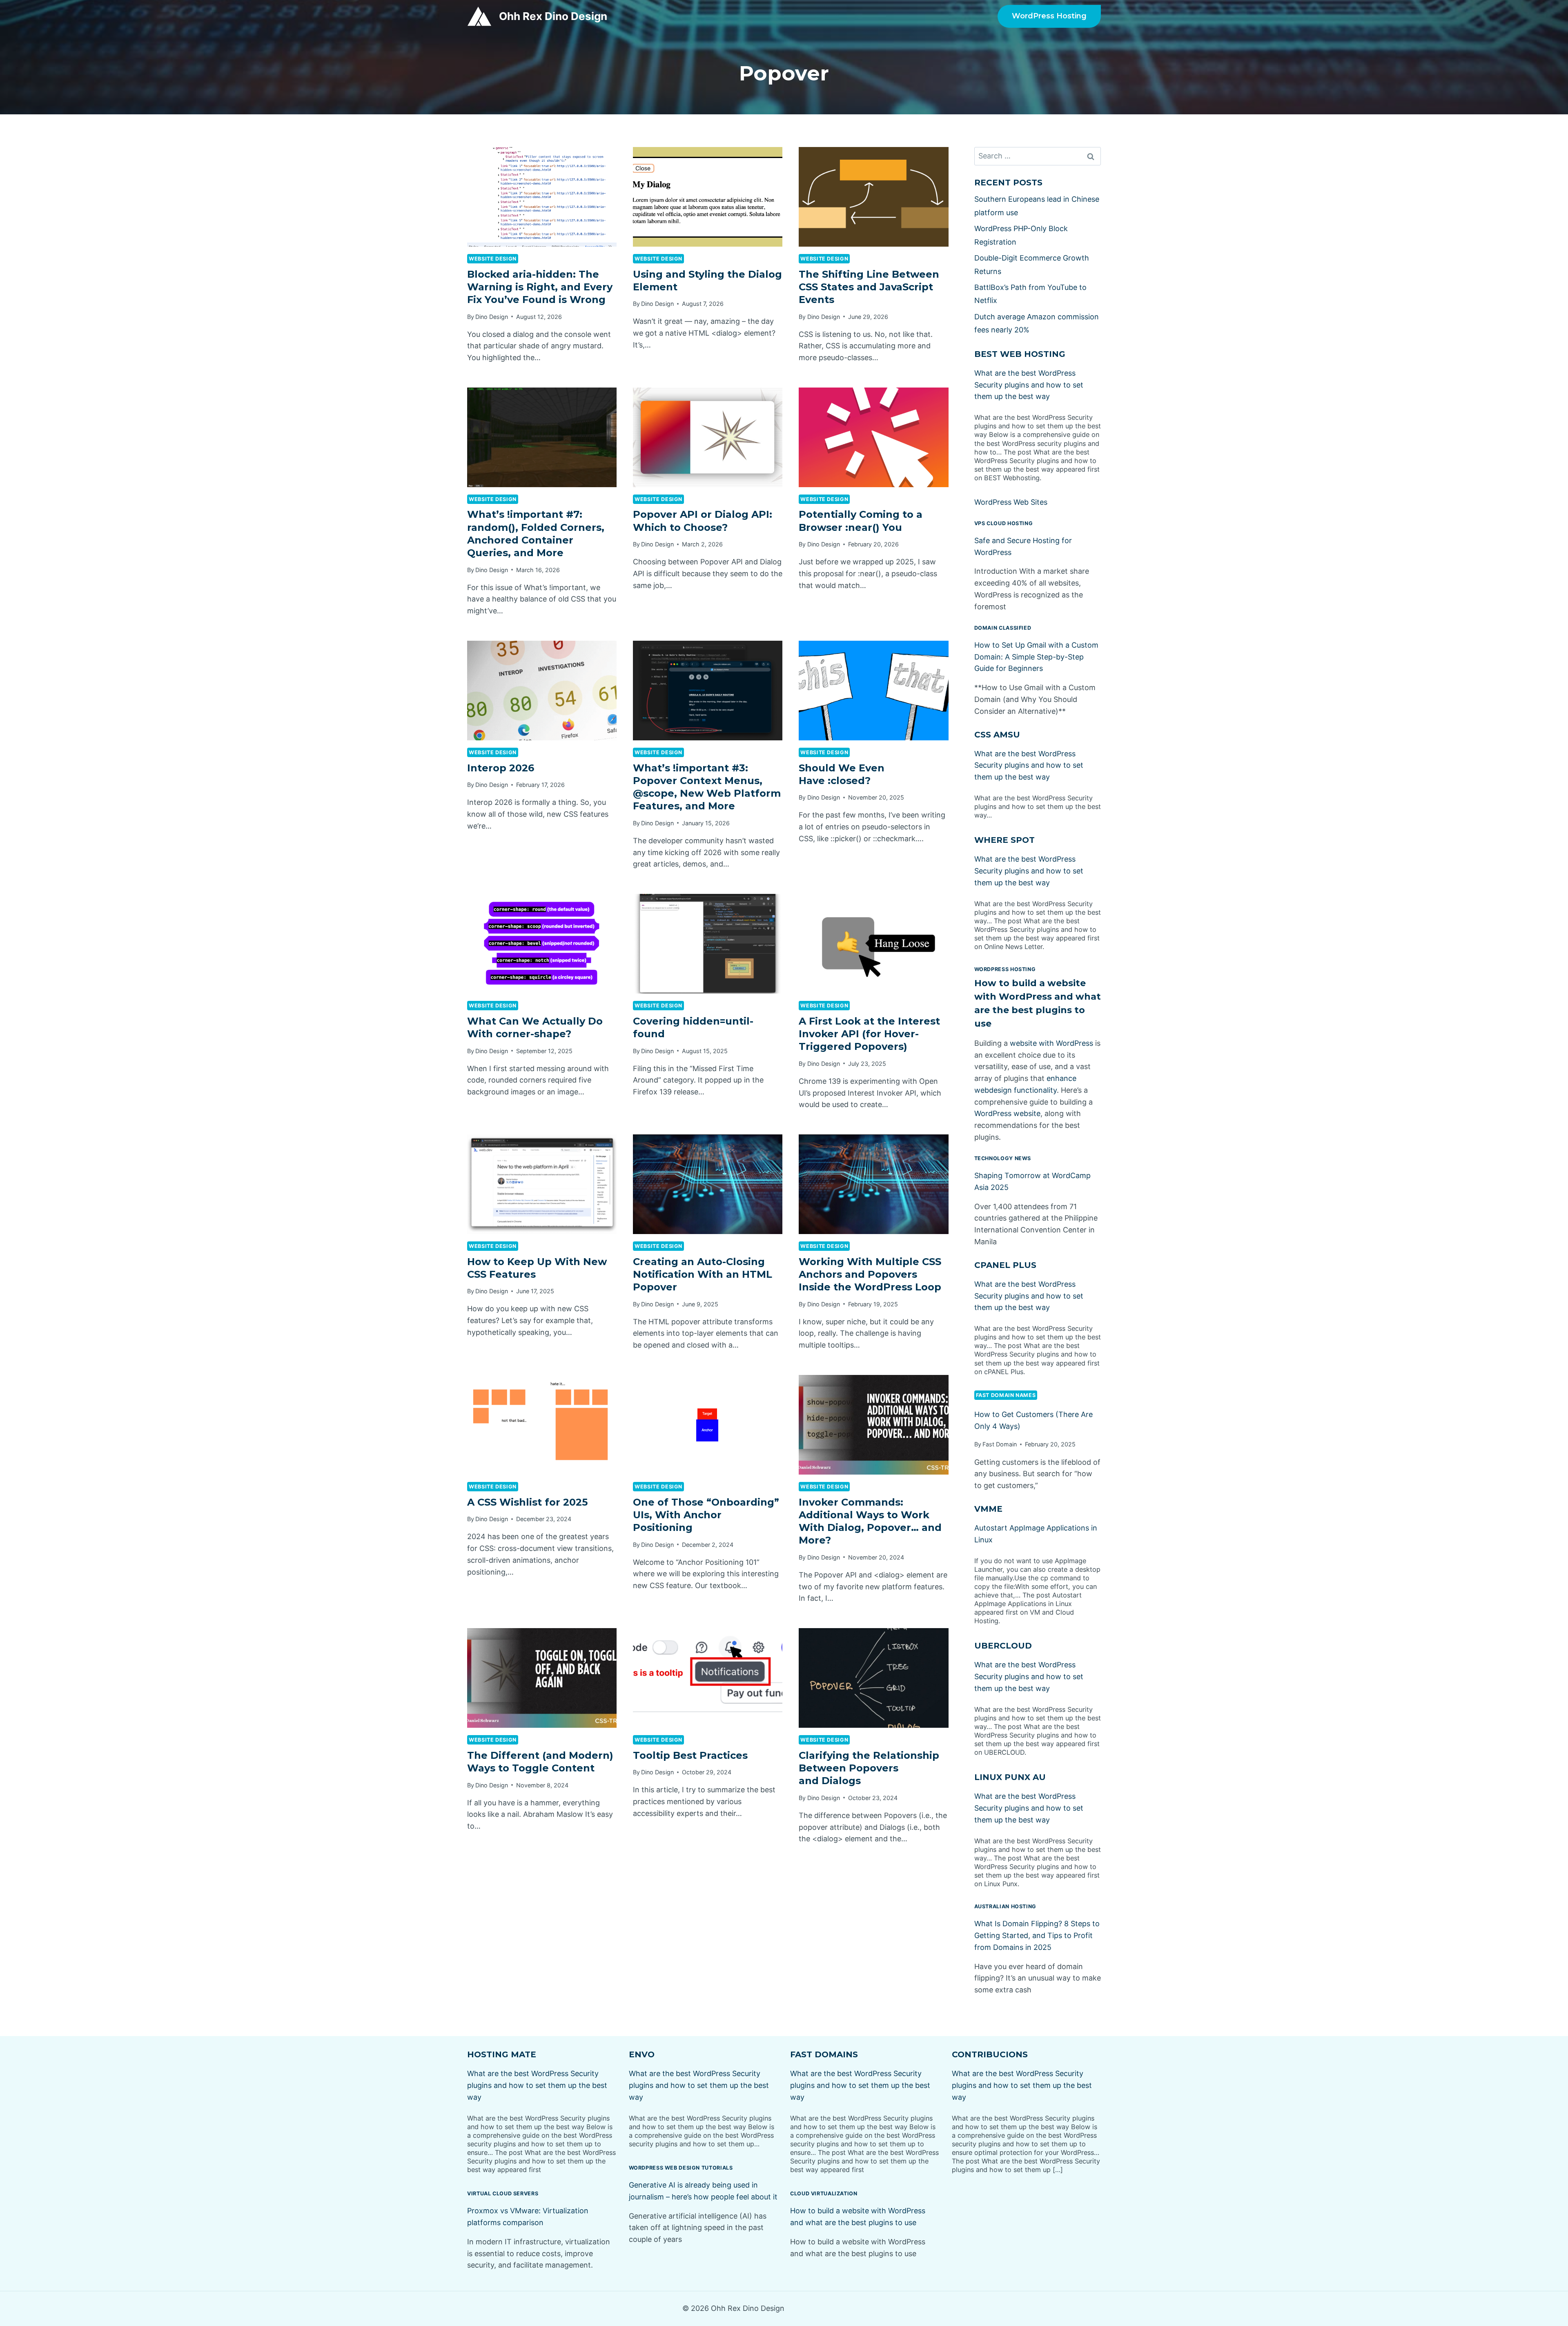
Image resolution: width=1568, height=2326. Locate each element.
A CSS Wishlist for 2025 (527, 1502)
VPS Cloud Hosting (1004, 523)
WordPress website (1007, 1113)
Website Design (493, 259)
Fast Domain (1000, 1444)
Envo (642, 2054)
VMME (988, 1509)
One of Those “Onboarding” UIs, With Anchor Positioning (706, 1515)
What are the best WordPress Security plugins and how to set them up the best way (1029, 385)
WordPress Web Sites (1011, 502)
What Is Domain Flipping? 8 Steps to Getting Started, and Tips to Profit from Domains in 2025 (1037, 1935)
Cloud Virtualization (824, 2193)
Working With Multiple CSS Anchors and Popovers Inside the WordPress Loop (870, 1274)
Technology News (1003, 1158)
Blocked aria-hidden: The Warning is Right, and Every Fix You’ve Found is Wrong (540, 287)
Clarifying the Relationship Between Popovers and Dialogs (869, 1768)
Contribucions (990, 2054)
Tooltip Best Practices (690, 1755)
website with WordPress (1051, 1043)
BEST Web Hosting (1020, 354)
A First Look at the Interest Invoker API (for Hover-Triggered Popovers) (869, 1034)
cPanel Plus (1005, 1265)
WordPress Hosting (1049, 16)
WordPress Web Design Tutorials (681, 2168)
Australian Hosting (1005, 1906)
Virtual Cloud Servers (503, 2193)
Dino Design (492, 317)
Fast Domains (824, 2054)
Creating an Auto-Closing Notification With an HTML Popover (703, 1274)
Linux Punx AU (1010, 1777)
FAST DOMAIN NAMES (1006, 1395)
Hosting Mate (502, 2054)
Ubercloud (1003, 1646)
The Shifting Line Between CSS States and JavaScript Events (869, 287)
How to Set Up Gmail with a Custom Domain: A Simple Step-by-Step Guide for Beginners (1036, 657)
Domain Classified (1003, 628)
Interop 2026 (501, 768)
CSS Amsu (997, 735)
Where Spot (1004, 840)
